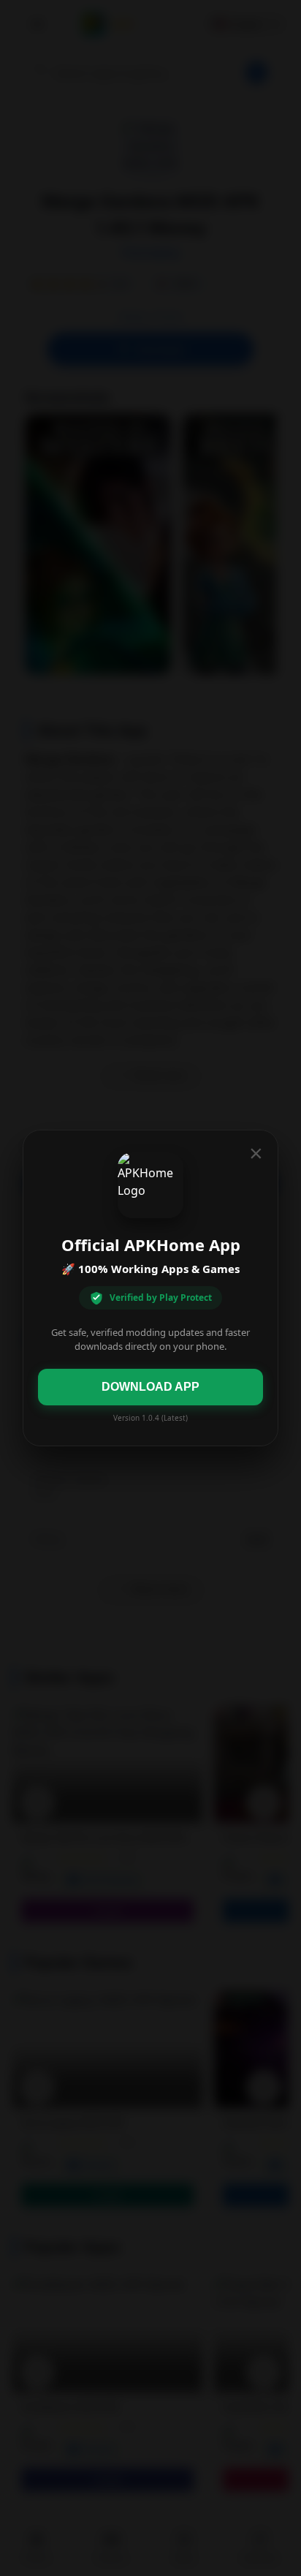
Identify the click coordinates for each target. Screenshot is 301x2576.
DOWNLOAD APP (150, 1387)
